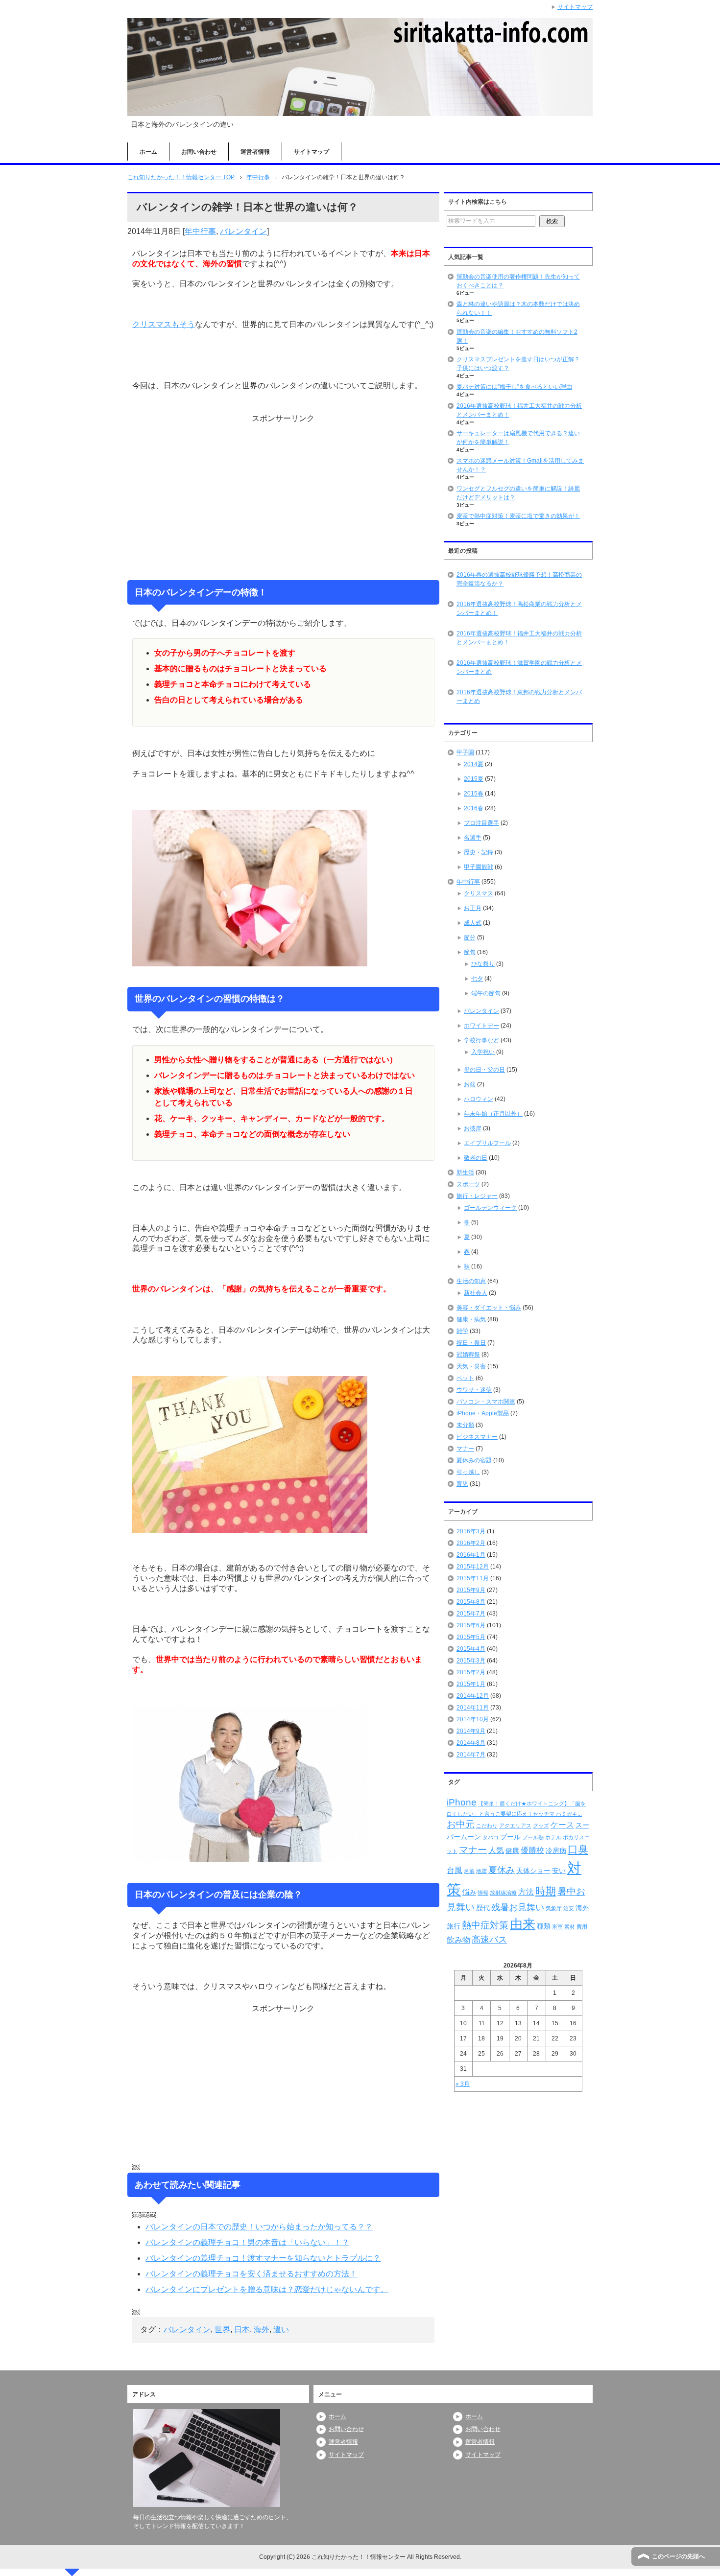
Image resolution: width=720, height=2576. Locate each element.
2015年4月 (471, 1649)
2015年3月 (471, 1661)
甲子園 (465, 752)
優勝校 (532, 1850)
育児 (462, 1484)
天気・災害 (471, 1366)
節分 (470, 937)
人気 (496, 1850)
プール (510, 1837)
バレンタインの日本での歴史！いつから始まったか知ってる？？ (259, 2227)
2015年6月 (471, 1625)
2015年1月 (471, 1684)
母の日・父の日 (484, 1070)
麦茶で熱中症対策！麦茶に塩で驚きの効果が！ (518, 516)
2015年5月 (471, 1637)
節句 (470, 952)
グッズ (541, 1826)
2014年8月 (471, 1743)
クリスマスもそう (164, 324)
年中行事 (200, 231)
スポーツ (468, 1184)
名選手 (473, 838)
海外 (262, 2330)
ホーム (148, 152)
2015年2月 (471, 1672)
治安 (569, 1908)
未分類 (465, 1425)
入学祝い (483, 1052)
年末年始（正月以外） (493, 1114)
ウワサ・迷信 (474, 1390)
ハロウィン (479, 1099)
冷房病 (556, 1850)
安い (559, 1871)
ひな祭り (483, 964)
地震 (481, 1871)
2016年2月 (471, 1543)
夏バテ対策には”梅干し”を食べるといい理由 (514, 387)
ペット (465, 1378)
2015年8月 (471, 1602)
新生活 (465, 1172)
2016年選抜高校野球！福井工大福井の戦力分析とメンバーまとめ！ (519, 638)
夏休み (502, 1870)
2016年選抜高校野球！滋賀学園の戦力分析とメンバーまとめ (519, 667)
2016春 (474, 808)
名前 (469, 1871)
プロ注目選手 (481, 823)
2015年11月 (473, 1578)
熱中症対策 (485, 1925)
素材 (570, 1926)
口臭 (578, 1849)
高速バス (489, 1940)
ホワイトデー (481, 1026)
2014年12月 (473, 1696)
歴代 (483, 1908)
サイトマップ (312, 152)
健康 (512, 1850)
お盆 (470, 1084)
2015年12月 (473, 1567)
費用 (582, 1926)
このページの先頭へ (678, 2556)
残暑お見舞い (518, 1907)
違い (281, 2330)
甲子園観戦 (479, 867)
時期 (546, 1891)
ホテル (553, 1837)
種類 (544, 1926)
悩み (469, 1892)
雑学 (462, 1331)
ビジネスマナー (477, 1437)
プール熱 (533, 1837)
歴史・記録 (479, 852)
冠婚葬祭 (468, 1355)
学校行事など (481, 1040)
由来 (523, 1924)
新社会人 (476, 1293)
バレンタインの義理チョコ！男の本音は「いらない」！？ (247, 2242)
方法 (526, 1892)
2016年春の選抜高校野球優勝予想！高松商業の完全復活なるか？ (519, 579)
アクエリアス (515, 1826)
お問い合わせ (199, 152)
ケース (562, 1825)
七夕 (477, 979)
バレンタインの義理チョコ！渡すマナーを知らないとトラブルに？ (263, 2258)
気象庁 (554, 1908)
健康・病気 (471, 1319)
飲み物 (458, 1940)
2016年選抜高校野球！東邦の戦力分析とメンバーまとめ (519, 697)
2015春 (474, 794)
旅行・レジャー (477, 1196)
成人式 (473, 923)
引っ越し (468, 1472)
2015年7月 (471, 1614)
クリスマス (479, 893)
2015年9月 (471, 1590)
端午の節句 (486, 993)
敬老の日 (476, 1158)
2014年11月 (473, 1708)
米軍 (557, 1926)
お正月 (473, 908)
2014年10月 (473, 1719)
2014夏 (474, 764)
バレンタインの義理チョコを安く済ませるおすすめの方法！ (251, 2274)
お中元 (461, 1824)
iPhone (462, 1802)
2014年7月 (471, 1755)
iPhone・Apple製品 (483, 1413)
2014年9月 (471, 1731)
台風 (455, 1870)
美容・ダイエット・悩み (489, 1308)
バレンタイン (243, 231)
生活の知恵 (471, 1281)
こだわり (487, 1826)
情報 (483, 1893)
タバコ (491, 1837)
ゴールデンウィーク (490, 1208)
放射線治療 (503, 1893)
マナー (465, 1449)
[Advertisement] (283, 497)
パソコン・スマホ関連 (486, 1402)
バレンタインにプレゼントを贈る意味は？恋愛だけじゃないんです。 (267, 2289)
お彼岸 (473, 1128)
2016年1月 (471, 1555)
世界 (222, 2330)
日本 (242, 2330)
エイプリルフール (487, 1143)
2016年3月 (471, 1531)
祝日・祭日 (471, 1343)
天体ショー (533, 1871)
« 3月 (463, 2084)
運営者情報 (255, 152)
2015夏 (474, 779)
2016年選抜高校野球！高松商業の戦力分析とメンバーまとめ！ (519, 609)
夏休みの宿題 (474, 1460)
